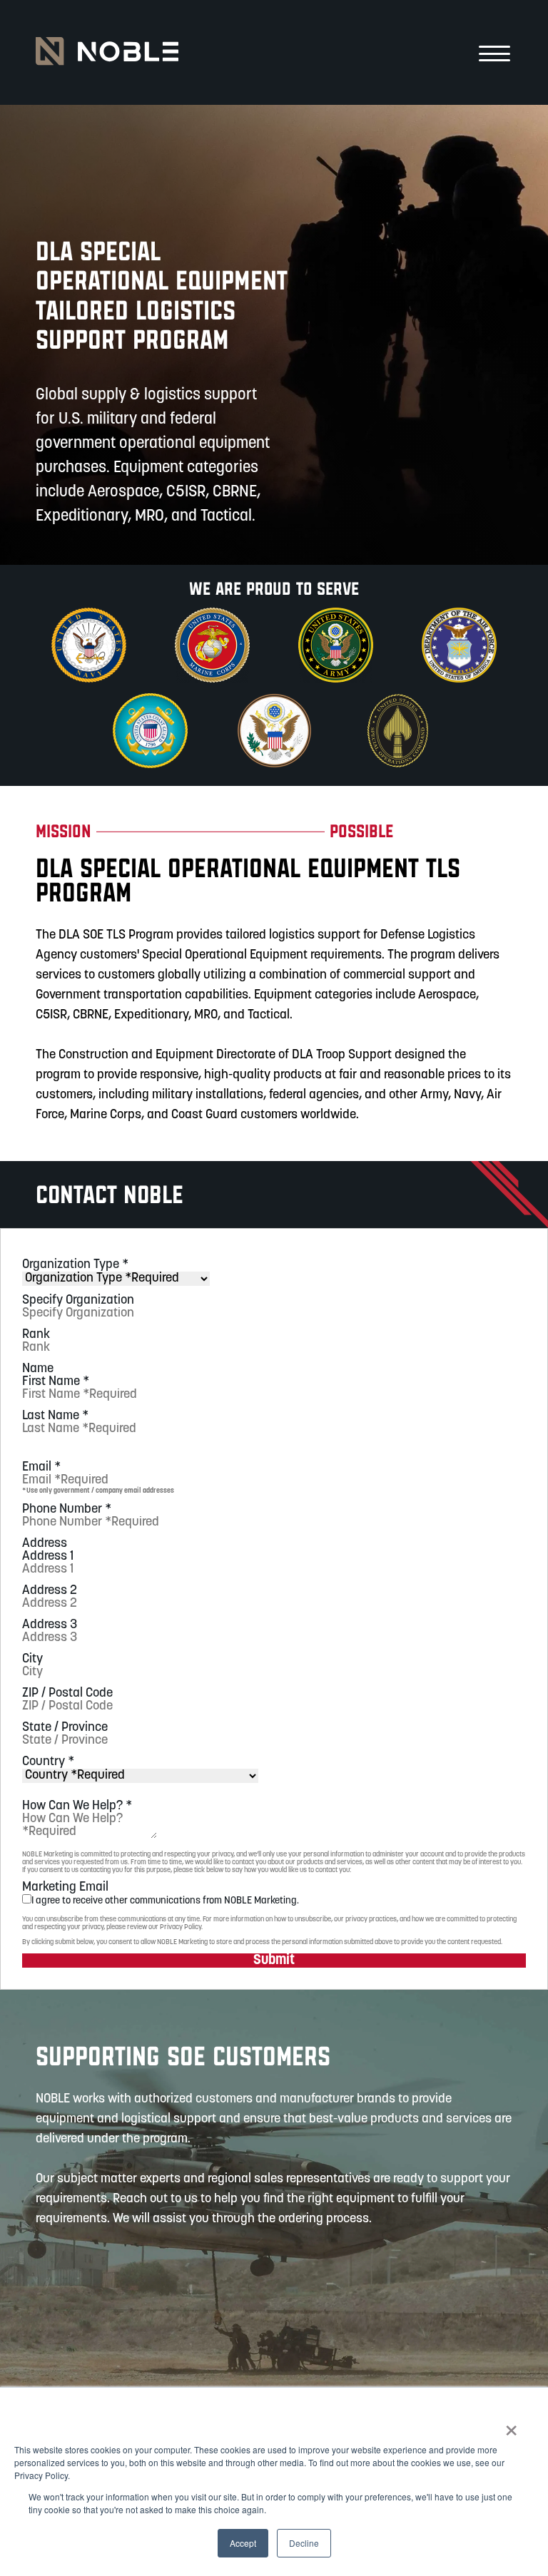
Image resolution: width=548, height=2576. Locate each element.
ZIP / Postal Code (67, 1694)
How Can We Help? (77, 1806)
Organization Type (75, 1265)
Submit (274, 1961)
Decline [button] (304, 2543)
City (32, 1660)
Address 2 (50, 1591)
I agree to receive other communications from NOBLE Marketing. (165, 1901)
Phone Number (67, 1510)
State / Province (65, 1728)
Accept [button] (243, 2543)
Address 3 (50, 1625)
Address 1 (48, 1557)
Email (41, 1468)
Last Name (55, 1416)
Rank (36, 1335)
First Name (56, 1382)
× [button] (511, 2426)
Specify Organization (78, 1301)
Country (48, 1762)
